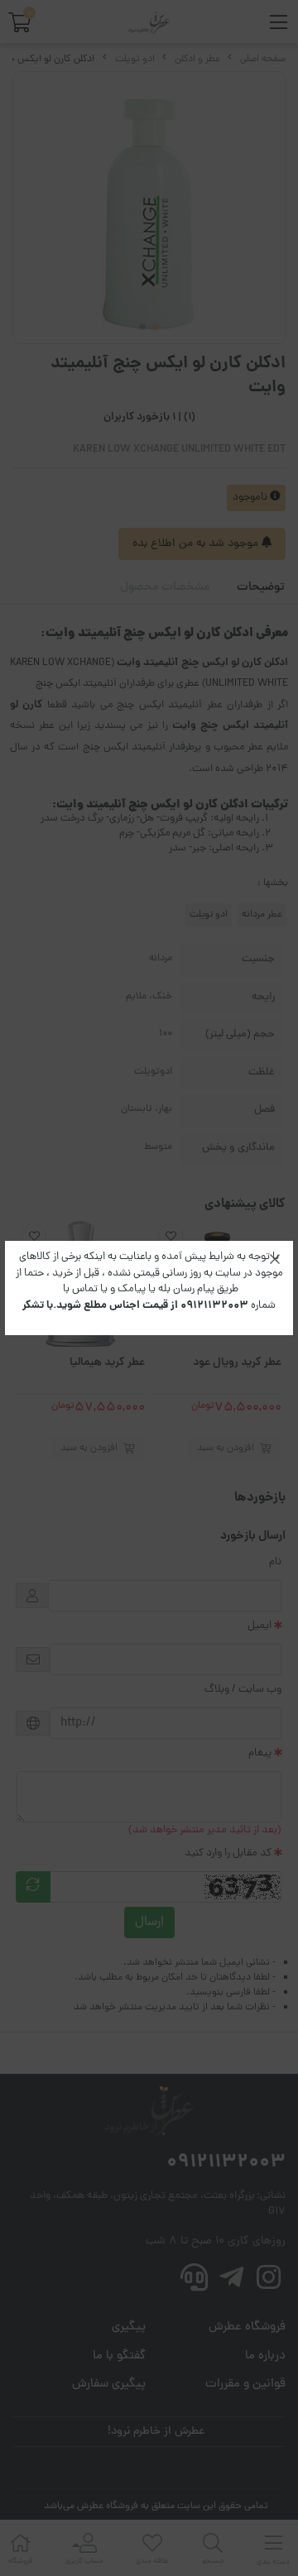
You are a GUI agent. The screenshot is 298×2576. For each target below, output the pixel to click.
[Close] (275, 1259)
